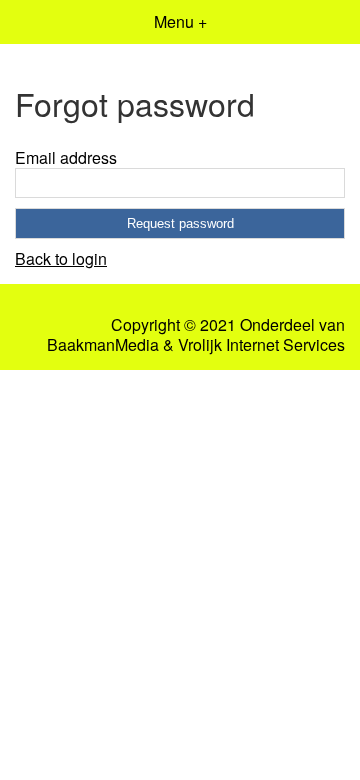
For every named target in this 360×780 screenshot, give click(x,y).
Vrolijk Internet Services (261, 345)
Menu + (180, 21)
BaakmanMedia (103, 345)
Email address (66, 157)
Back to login (61, 258)
